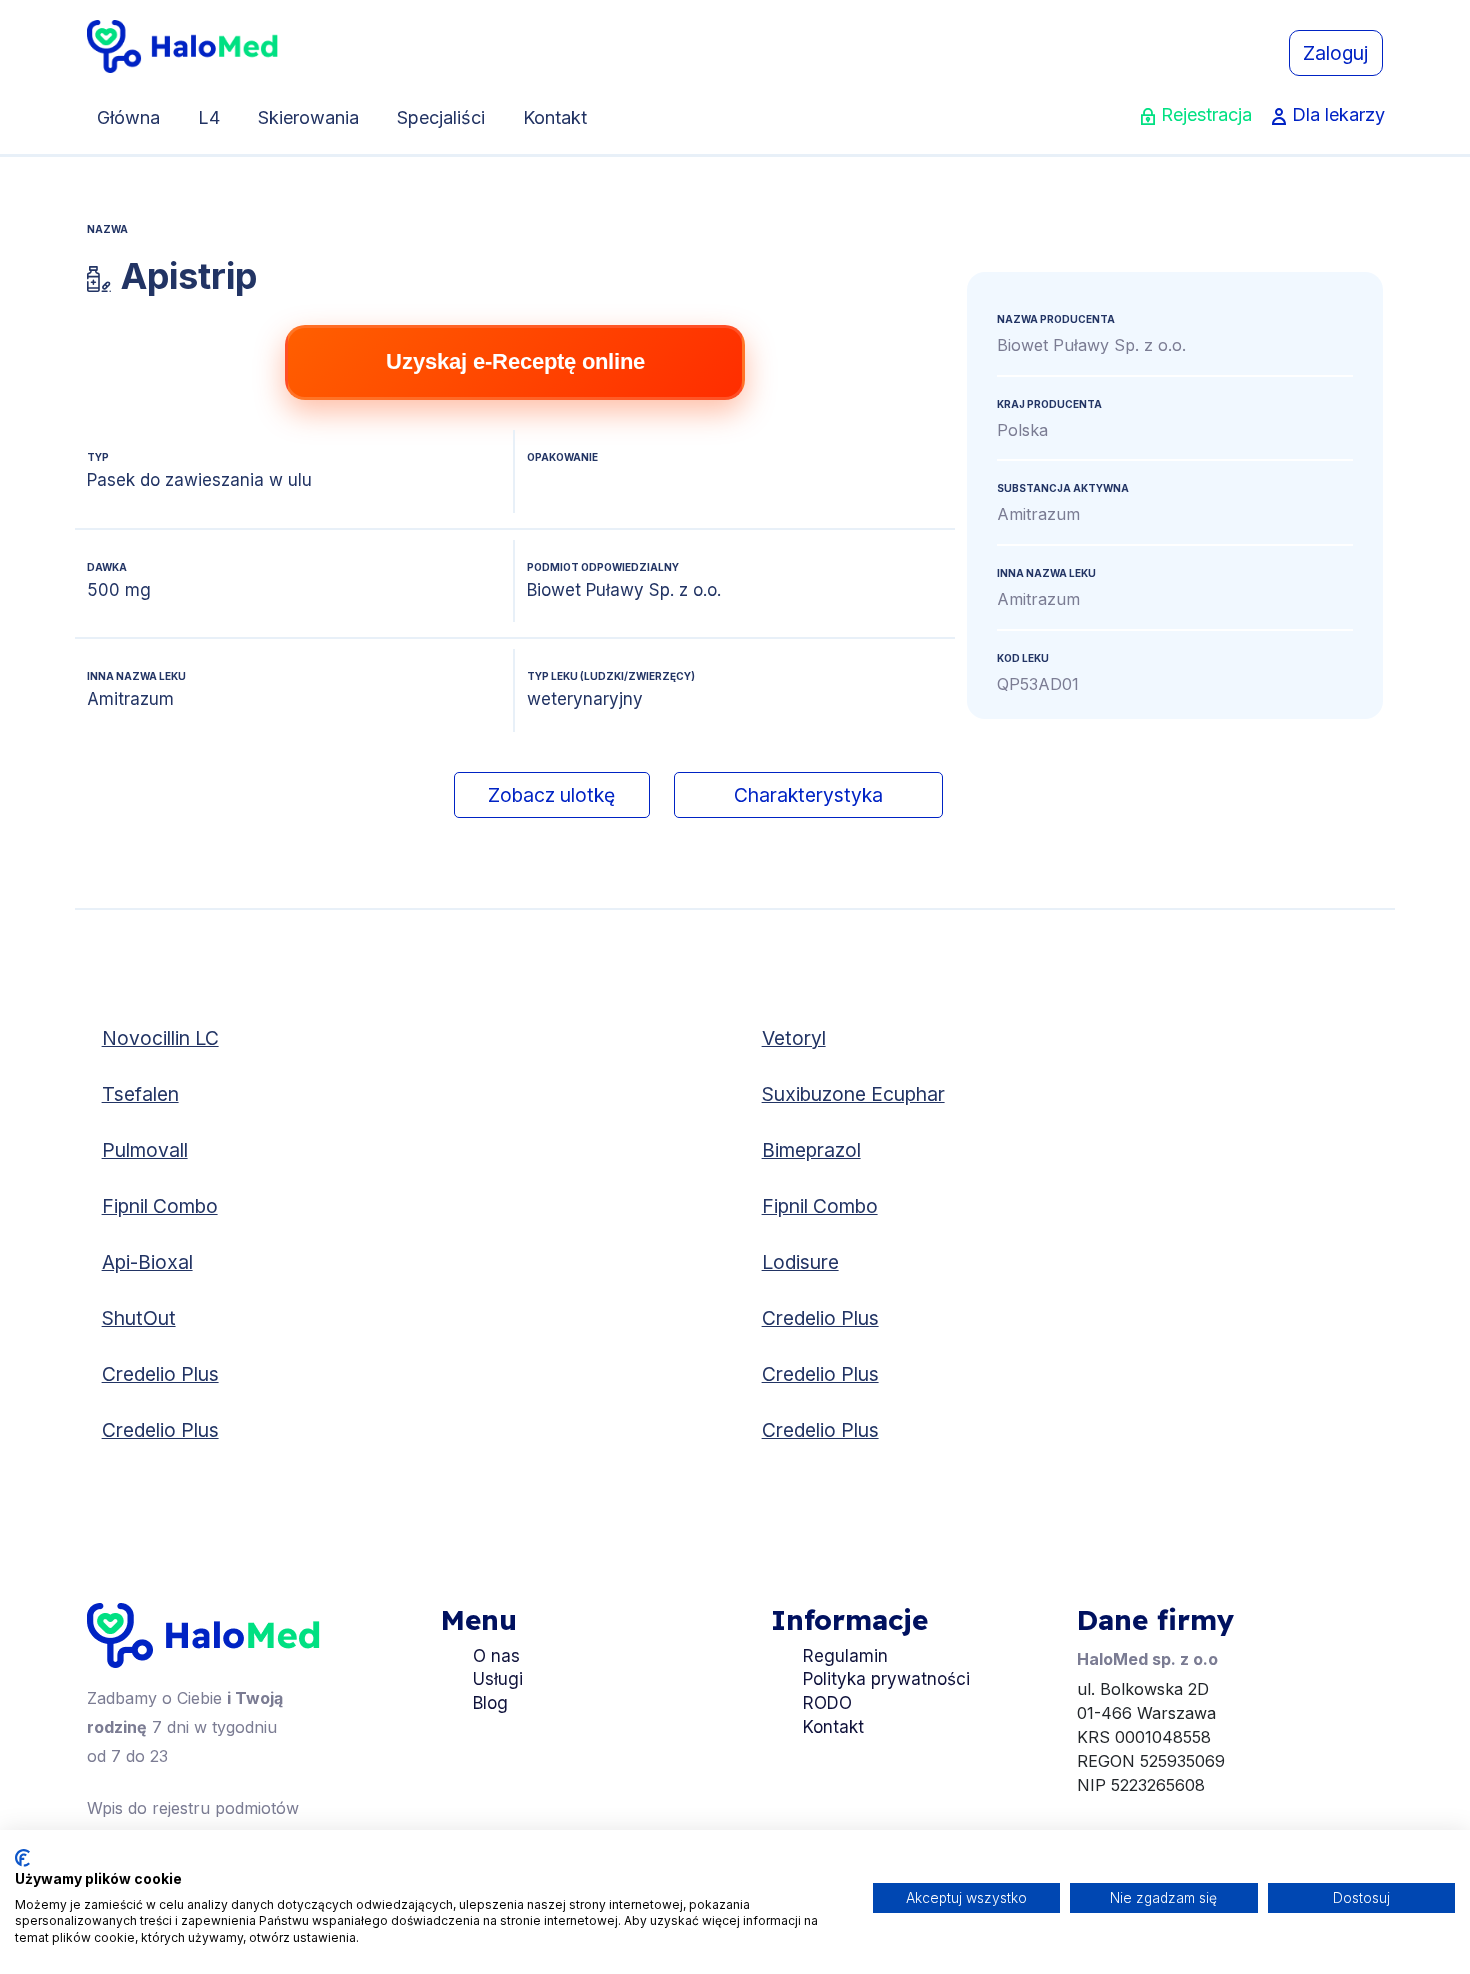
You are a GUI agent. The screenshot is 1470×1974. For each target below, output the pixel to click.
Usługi (498, 1679)
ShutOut (139, 1318)
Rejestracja (1206, 114)
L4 (209, 117)
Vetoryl (794, 1038)
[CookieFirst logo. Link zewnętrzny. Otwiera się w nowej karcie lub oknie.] (22, 1858)
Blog (490, 1703)
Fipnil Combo (160, 1206)
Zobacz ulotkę (551, 795)
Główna (128, 117)
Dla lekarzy (1338, 114)
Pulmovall (145, 1150)
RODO (827, 1703)
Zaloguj (1335, 53)
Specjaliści (441, 117)
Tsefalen (140, 1094)
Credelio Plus (820, 1318)
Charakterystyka (808, 795)
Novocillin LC (160, 1038)
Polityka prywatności (886, 1679)
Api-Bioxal (147, 1262)
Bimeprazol (811, 1150)
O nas (496, 1656)
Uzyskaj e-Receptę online (515, 361)
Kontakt (555, 117)
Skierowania (308, 117)
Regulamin (845, 1656)
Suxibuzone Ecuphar (853, 1094)
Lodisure (800, 1262)
